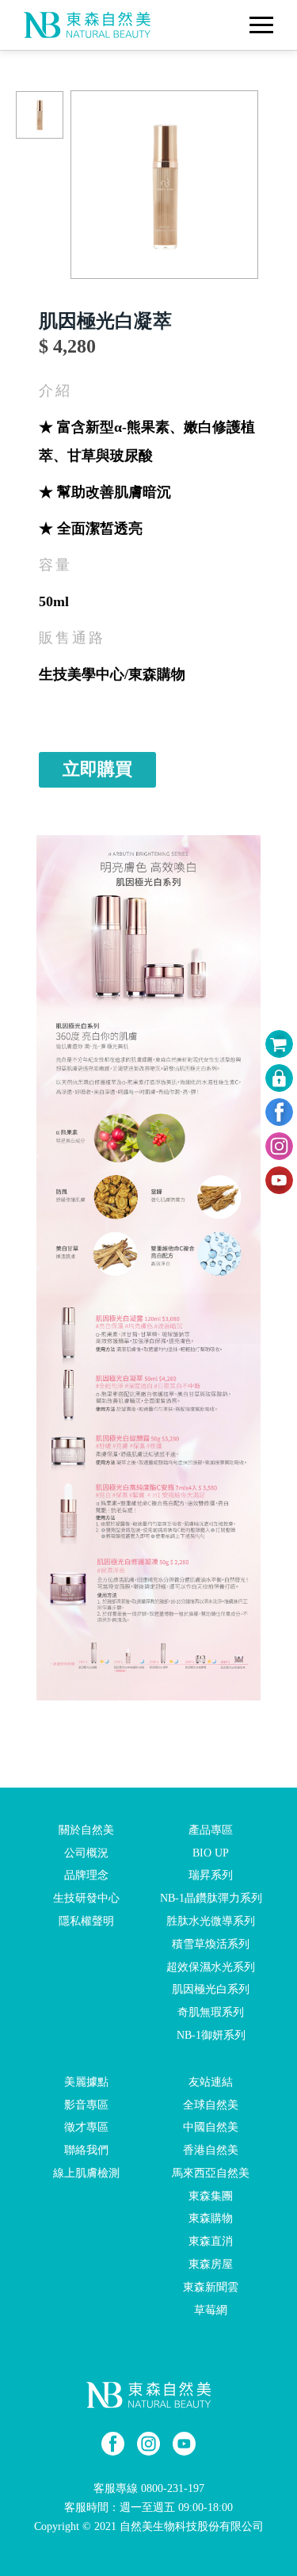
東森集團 (211, 2195)
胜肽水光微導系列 (211, 1921)
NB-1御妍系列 (211, 2035)
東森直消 (211, 2241)
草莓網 (211, 2309)
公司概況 (86, 1852)
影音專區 (86, 2104)
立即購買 (97, 769)
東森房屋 (211, 2264)
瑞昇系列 (211, 1875)
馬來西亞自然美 (211, 2173)
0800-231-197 (173, 2488)
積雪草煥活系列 (211, 1944)
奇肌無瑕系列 (211, 2012)
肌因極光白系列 (211, 1989)
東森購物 (211, 2218)
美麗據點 (86, 2082)
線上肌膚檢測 (86, 2173)
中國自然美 (211, 2127)
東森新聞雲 (211, 2287)
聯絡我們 (86, 2150)
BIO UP (211, 1852)
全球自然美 (211, 2104)
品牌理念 (86, 1875)
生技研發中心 (86, 1898)
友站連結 (211, 2082)
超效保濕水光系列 (211, 1966)
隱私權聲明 (86, 1921)
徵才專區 (86, 2127)
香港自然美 (211, 2150)
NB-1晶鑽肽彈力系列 (211, 1898)
